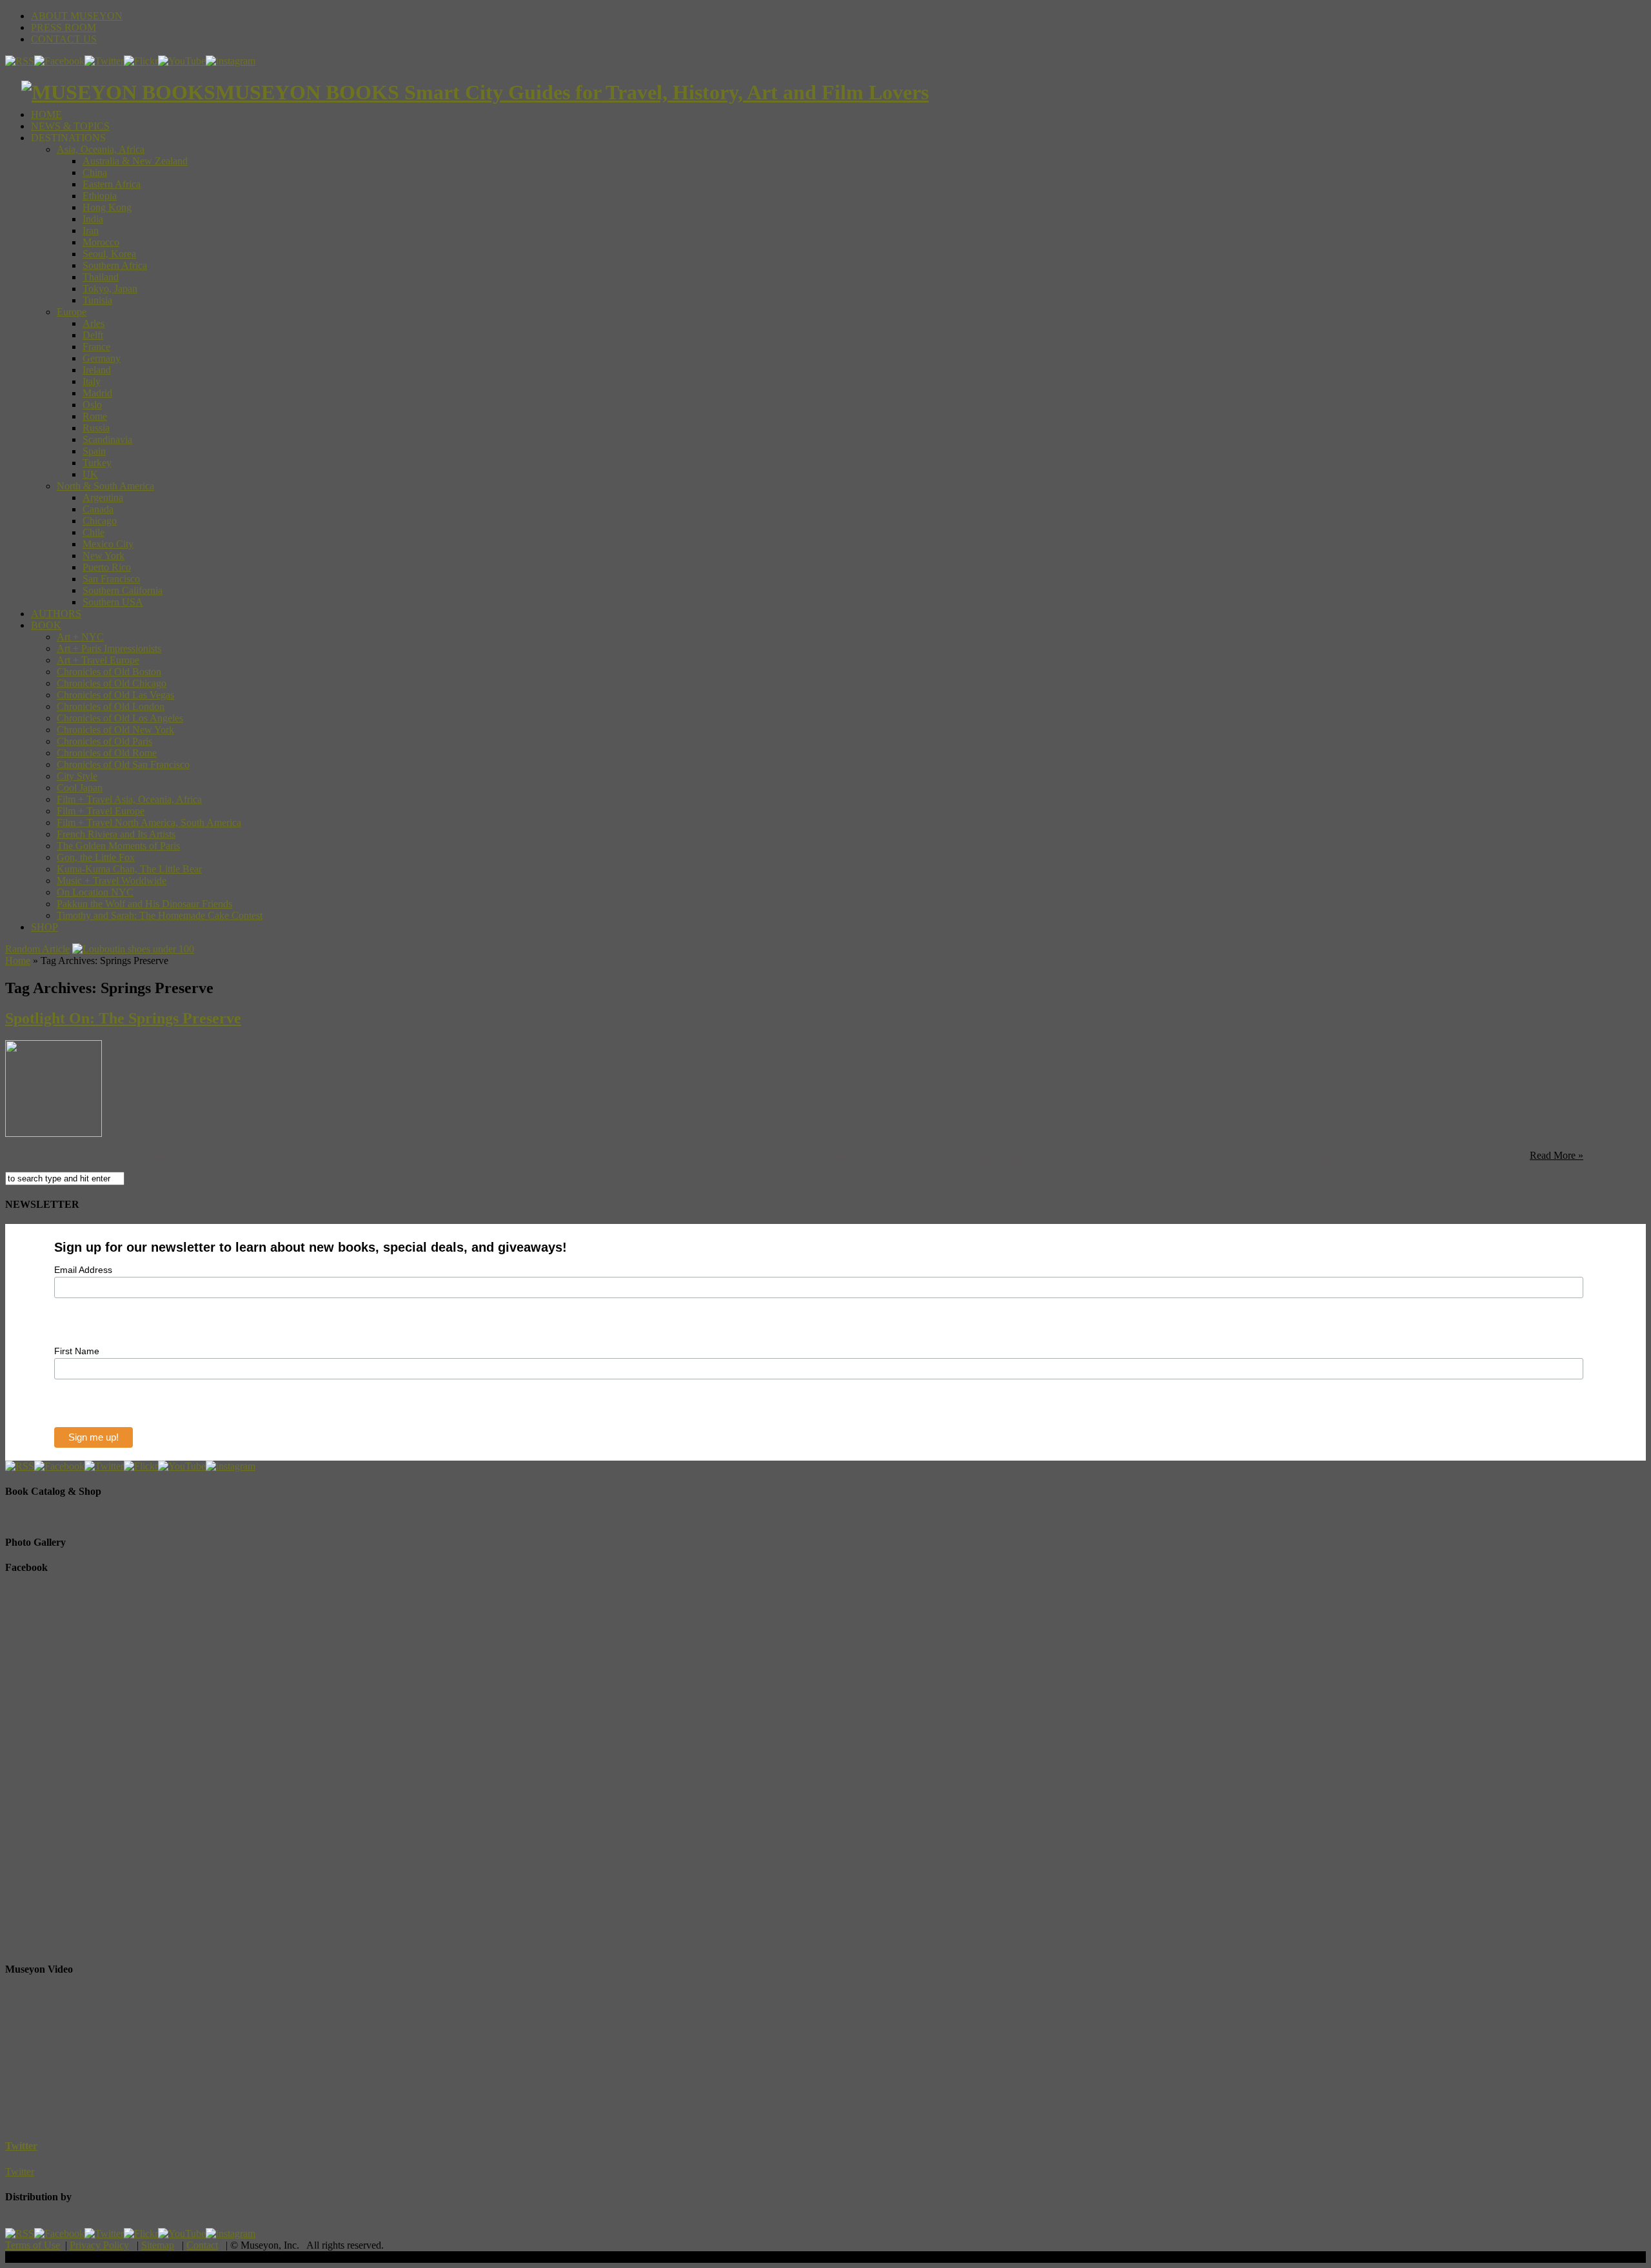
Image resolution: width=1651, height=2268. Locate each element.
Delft (93, 335)
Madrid (97, 393)
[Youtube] (182, 61)
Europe (72, 312)
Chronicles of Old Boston (109, 672)
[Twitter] (104, 61)
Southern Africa (115, 265)
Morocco (101, 242)
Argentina (103, 498)
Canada (98, 509)
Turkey (97, 463)
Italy (92, 381)
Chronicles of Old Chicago (112, 683)
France (96, 347)
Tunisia (97, 300)
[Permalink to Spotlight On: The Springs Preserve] (54, 1133)
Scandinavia (107, 439)
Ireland (97, 370)
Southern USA (113, 602)
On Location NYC (95, 892)
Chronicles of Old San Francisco (123, 764)
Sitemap (158, 2245)
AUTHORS (56, 614)
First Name (77, 1351)
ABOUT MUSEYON (77, 16)
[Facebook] (59, 61)
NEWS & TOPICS (70, 126)
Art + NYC (80, 637)
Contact (202, 2245)
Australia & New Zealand (135, 161)
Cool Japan (80, 788)
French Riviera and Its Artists (116, 834)
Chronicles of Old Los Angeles (120, 718)
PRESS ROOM (64, 27)
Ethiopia (100, 196)
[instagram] (231, 61)
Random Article (37, 949)
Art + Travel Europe (98, 660)
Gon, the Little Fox (96, 857)
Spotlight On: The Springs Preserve (123, 1018)
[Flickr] (141, 61)
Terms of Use (33, 2245)
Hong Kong (107, 207)
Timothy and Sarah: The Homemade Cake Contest (160, 915)
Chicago (100, 521)
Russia (96, 428)
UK (90, 474)
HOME (46, 114)
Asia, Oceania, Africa (101, 149)
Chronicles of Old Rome (107, 753)
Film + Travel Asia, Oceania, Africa (129, 799)
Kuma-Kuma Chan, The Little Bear (129, 869)
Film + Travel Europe (101, 811)
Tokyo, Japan (110, 289)
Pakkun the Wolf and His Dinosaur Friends (144, 904)
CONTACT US (64, 39)
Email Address (83, 1270)
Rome (95, 416)
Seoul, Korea (109, 254)
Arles (94, 323)
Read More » (1557, 1155)
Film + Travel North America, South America (149, 823)
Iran (91, 231)
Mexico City (108, 544)
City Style (77, 776)
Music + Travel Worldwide (112, 881)
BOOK (46, 625)
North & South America (105, 486)
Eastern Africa (112, 184)
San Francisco (111, 579)
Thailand (101, 277)
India (93, 219)
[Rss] (20, 61)
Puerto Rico (107, 567)
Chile (94, 532)
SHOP (44, 927)
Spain (94, 451)
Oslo (92, 405)
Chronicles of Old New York (115, 730)
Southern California (123, 590)
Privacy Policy (99, 2245)
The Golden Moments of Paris (118, 846)
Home (18, 961)
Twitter (21, 2146)
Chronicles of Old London (111, 706)
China (95, 173)
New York (104, 556)
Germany (102, 358)
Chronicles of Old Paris (104, 741)
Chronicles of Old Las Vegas (115, 695)
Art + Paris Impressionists (109, 648)
